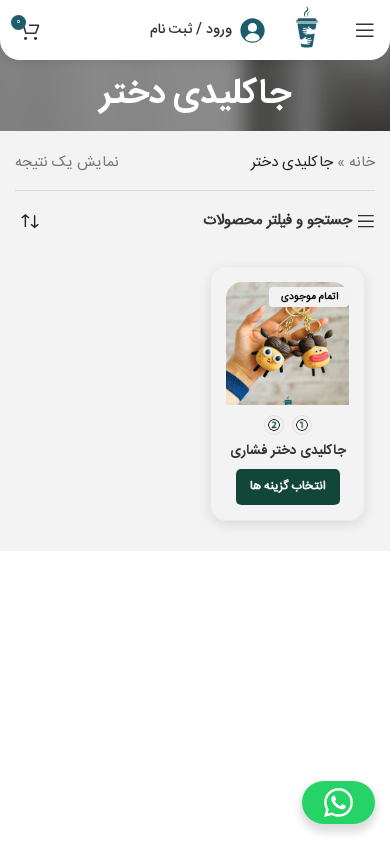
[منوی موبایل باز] (365, 30)
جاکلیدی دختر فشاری (288, 451)
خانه (362, 162)
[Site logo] (310, 30)
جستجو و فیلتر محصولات (277, 221)
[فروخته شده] (287, 343)
